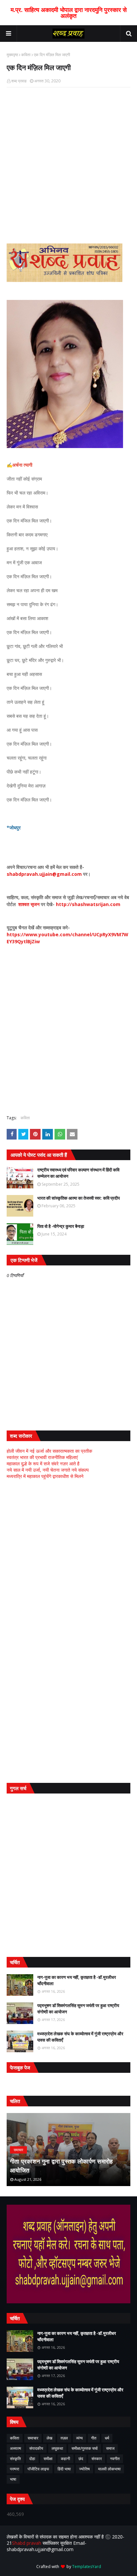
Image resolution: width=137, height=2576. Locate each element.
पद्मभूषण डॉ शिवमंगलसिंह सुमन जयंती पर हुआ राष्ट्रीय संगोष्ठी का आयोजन (78, 2009)
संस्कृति (15, 2459)
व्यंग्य (79, 2438)
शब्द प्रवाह (19, 81)
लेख (49, 2438)
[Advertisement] (68, 1558)
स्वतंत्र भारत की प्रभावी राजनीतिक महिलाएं (42, 1457)
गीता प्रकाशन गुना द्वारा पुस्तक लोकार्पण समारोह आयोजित (62, 2166)
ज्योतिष (84, 2469)
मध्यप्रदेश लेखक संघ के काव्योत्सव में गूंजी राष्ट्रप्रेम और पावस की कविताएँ (80, 2037)
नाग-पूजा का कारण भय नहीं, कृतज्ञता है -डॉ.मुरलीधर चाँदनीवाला (77, 1980)
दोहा (32, 2459)
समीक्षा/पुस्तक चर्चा (85, 2448)
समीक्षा (48, 2459)
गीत (94, 2438)
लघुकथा (57, 2448)
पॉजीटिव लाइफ (38, 2469)
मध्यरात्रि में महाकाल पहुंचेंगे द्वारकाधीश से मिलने (45, 1476)
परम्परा (15, 2469)
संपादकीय (36, 2448)
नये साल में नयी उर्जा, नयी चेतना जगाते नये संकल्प (48, 1470)
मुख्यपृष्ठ (12, 55)
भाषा (13, 2479)
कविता (26, 55)
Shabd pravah (27, 2543)
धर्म (107, 2438)
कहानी (66, 2459)
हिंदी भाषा (64, 2469)
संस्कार (97, 2459)
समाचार (33, 2438)
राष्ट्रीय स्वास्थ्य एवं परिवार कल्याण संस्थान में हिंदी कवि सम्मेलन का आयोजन (78, 1173)
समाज (110, 2448)
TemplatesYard (87, 2567)
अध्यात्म (15, 2448)
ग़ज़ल (64, 2438)
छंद (81, 2459)
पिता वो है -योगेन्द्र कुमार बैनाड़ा (61, 1226)
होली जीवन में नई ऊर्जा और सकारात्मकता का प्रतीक (49, 1451)
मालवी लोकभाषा (109, 2469)
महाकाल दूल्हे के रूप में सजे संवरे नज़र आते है (43, 1464)
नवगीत (115, 2459)
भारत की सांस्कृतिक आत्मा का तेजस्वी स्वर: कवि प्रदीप (78, 1198)
